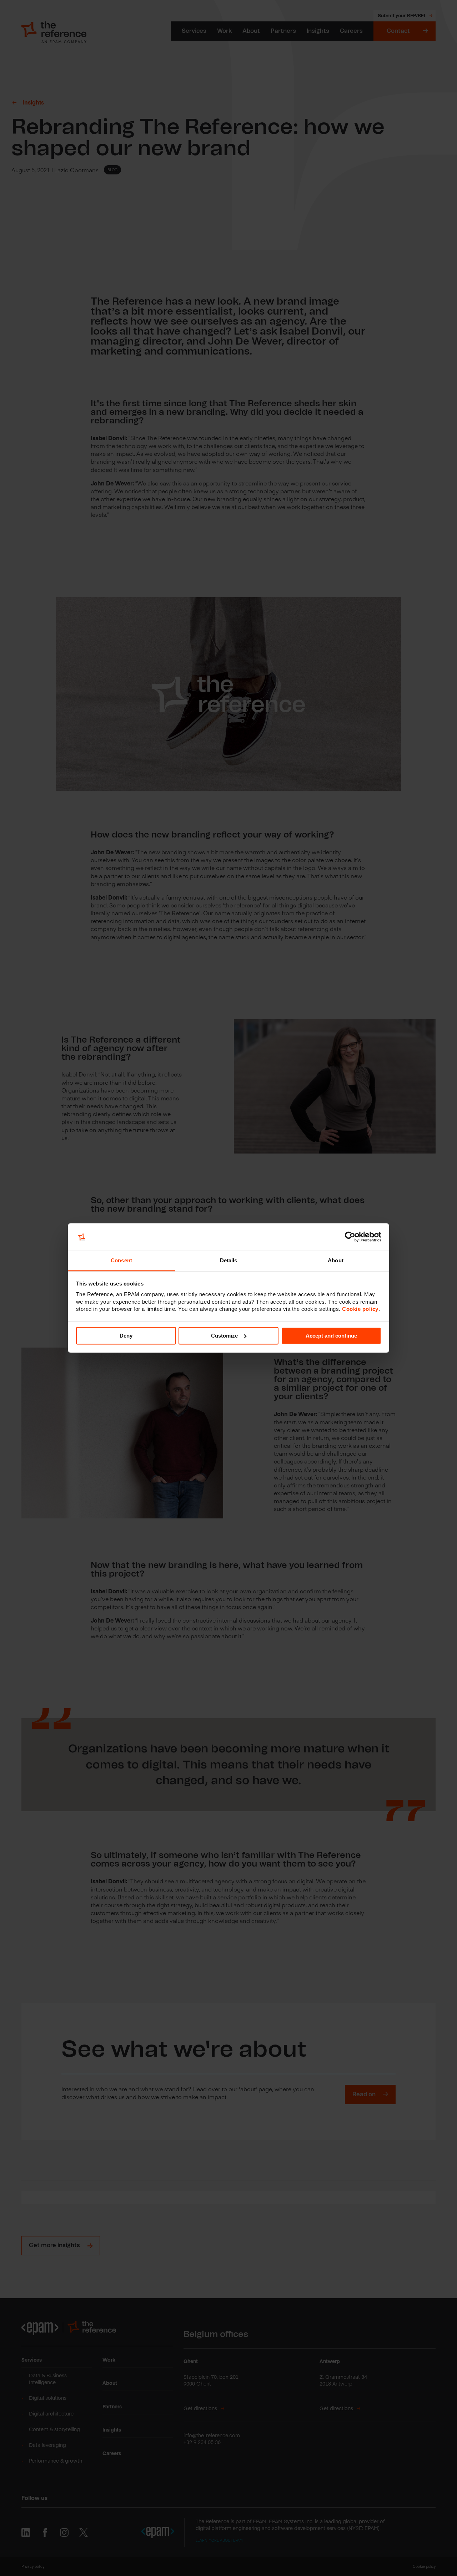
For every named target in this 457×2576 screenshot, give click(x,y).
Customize (224, 1336)
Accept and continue (331, 1336)
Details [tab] (229, 1260)
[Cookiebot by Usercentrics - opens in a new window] (350, 1237)
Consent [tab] (121, 1260)
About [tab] (336, 1260)
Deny (126, 1336)
